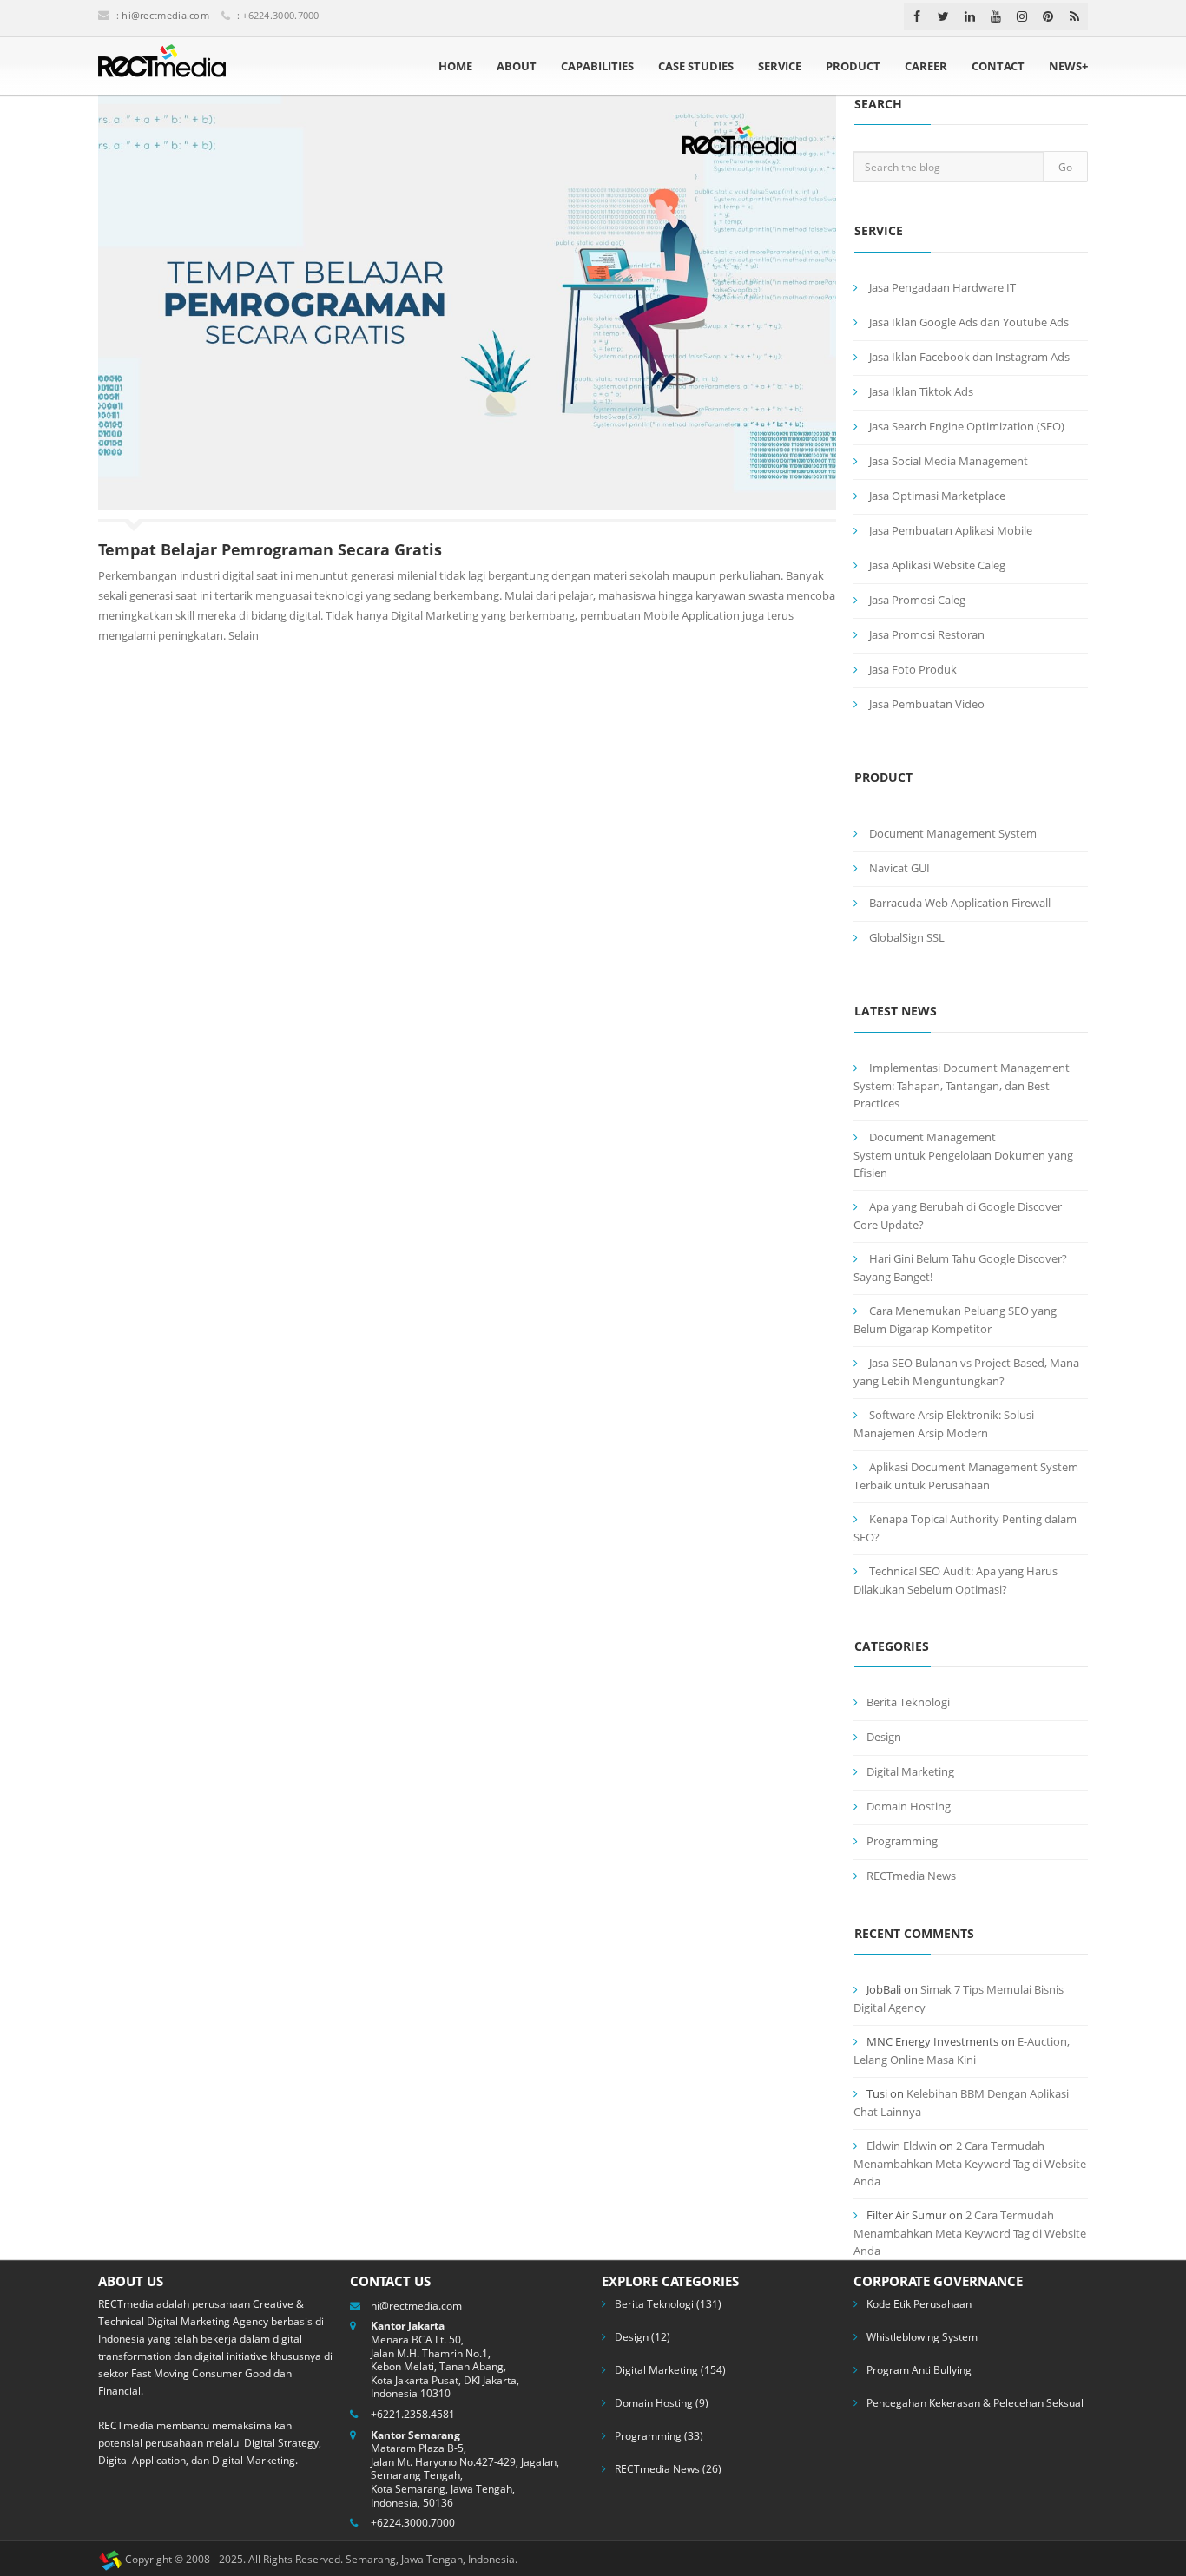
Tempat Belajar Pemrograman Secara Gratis (270, 549)
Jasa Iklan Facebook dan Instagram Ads (969, 357)
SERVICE (780, 66)
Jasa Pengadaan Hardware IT (942, 287)
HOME (455, 66)
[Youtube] (996, 16)
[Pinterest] (1048, 16)
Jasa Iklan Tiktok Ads (921, 391)
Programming (902, 1841)
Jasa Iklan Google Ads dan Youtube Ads (969, 322)
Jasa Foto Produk (913, 669)
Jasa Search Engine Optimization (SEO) (967, 426)
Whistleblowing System (922, 2337)
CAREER (926, 66)
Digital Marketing (910, 1771)
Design (884, 1737)
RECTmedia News (911, 1876)
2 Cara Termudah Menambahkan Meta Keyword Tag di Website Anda (970, 2163)
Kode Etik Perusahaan (919, 2304)
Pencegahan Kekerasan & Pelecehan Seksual (975, 2403)
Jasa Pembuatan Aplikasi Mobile (951, 530)
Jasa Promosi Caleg (917, 600)
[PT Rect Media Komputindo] (162, 66)
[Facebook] (917, 16)
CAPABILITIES (597, 66)
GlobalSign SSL (907, 937)
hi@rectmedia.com (165, 15)
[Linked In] (970, 16)
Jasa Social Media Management (949, 461)
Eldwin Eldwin (902, 2146)
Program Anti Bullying (919, 2370)
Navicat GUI (899, 868)
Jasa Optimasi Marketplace (937, 496)
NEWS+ (1068, 66)
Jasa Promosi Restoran (927, 634)
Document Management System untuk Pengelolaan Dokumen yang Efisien (963, 1155)
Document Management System (953, 833)
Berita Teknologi (908, 1702)
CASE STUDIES (696, 66)
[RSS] (1074, 16)
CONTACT (998, 66)
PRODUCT (853, 66)
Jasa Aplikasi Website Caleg (937, 565)
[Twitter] (943, 16)
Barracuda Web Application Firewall (960, 903)
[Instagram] (1022, 16)
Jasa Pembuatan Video (927, 704)
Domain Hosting (909, 1806)
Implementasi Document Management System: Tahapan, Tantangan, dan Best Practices (962, 1085)
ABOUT (517, 66)
